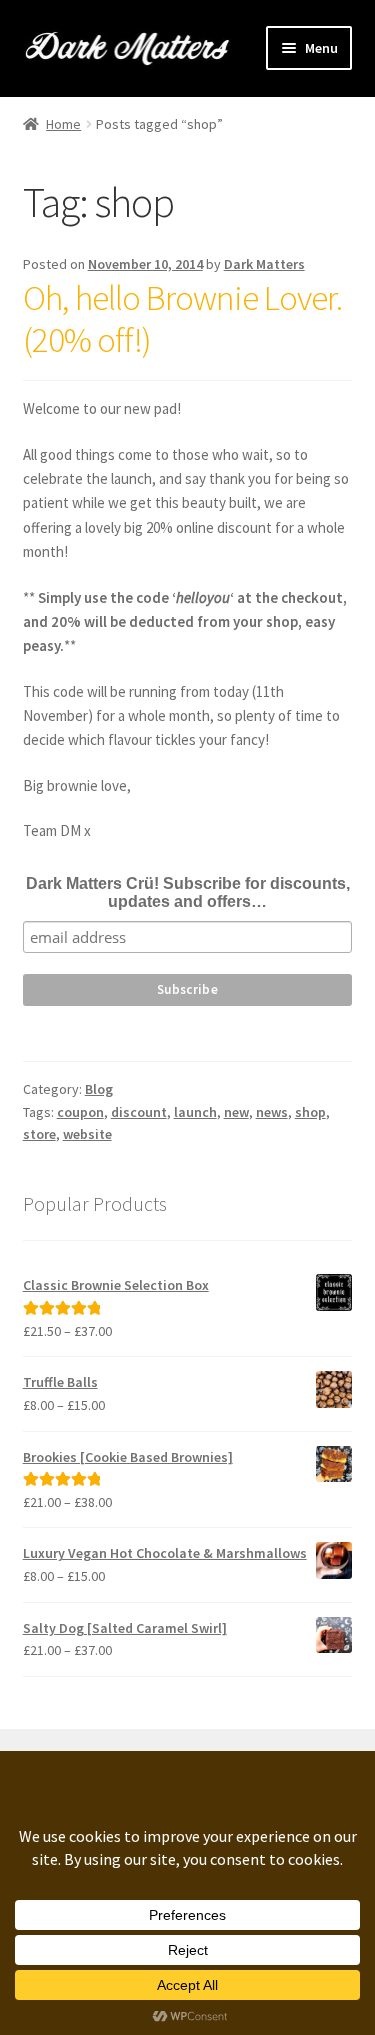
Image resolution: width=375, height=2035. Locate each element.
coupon (80, 1112)
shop (310, 1112)
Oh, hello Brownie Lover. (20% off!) (182, 319)
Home (63, 124)
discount (139, 1112)
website (87, 1134)
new (236, 1112)
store (39, 1134)
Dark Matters (264, 264)
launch (195, 1112)
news (272, 1112)
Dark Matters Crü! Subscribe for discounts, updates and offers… (188, 892)
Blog (99, 1089)
